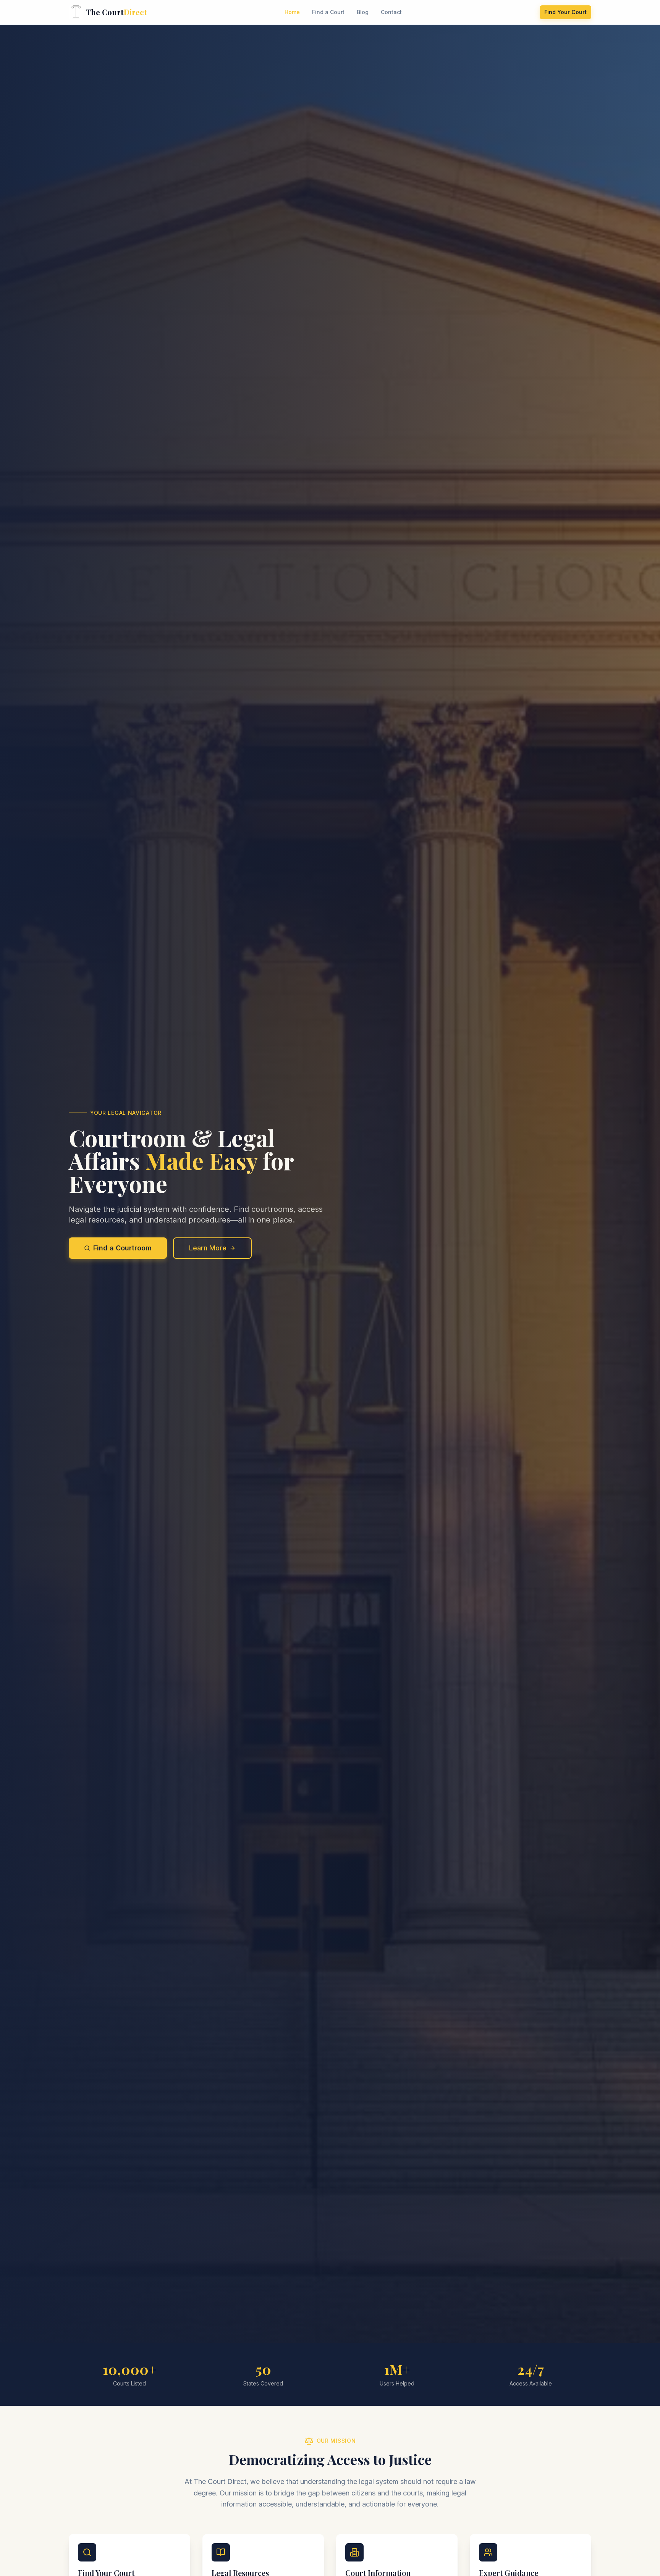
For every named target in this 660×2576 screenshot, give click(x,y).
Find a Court (328, 12)
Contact (391, 12)
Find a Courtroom (122, 1248)
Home (292, 12)
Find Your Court (565, 12)
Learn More (208, 1248)
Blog (363, 12)
